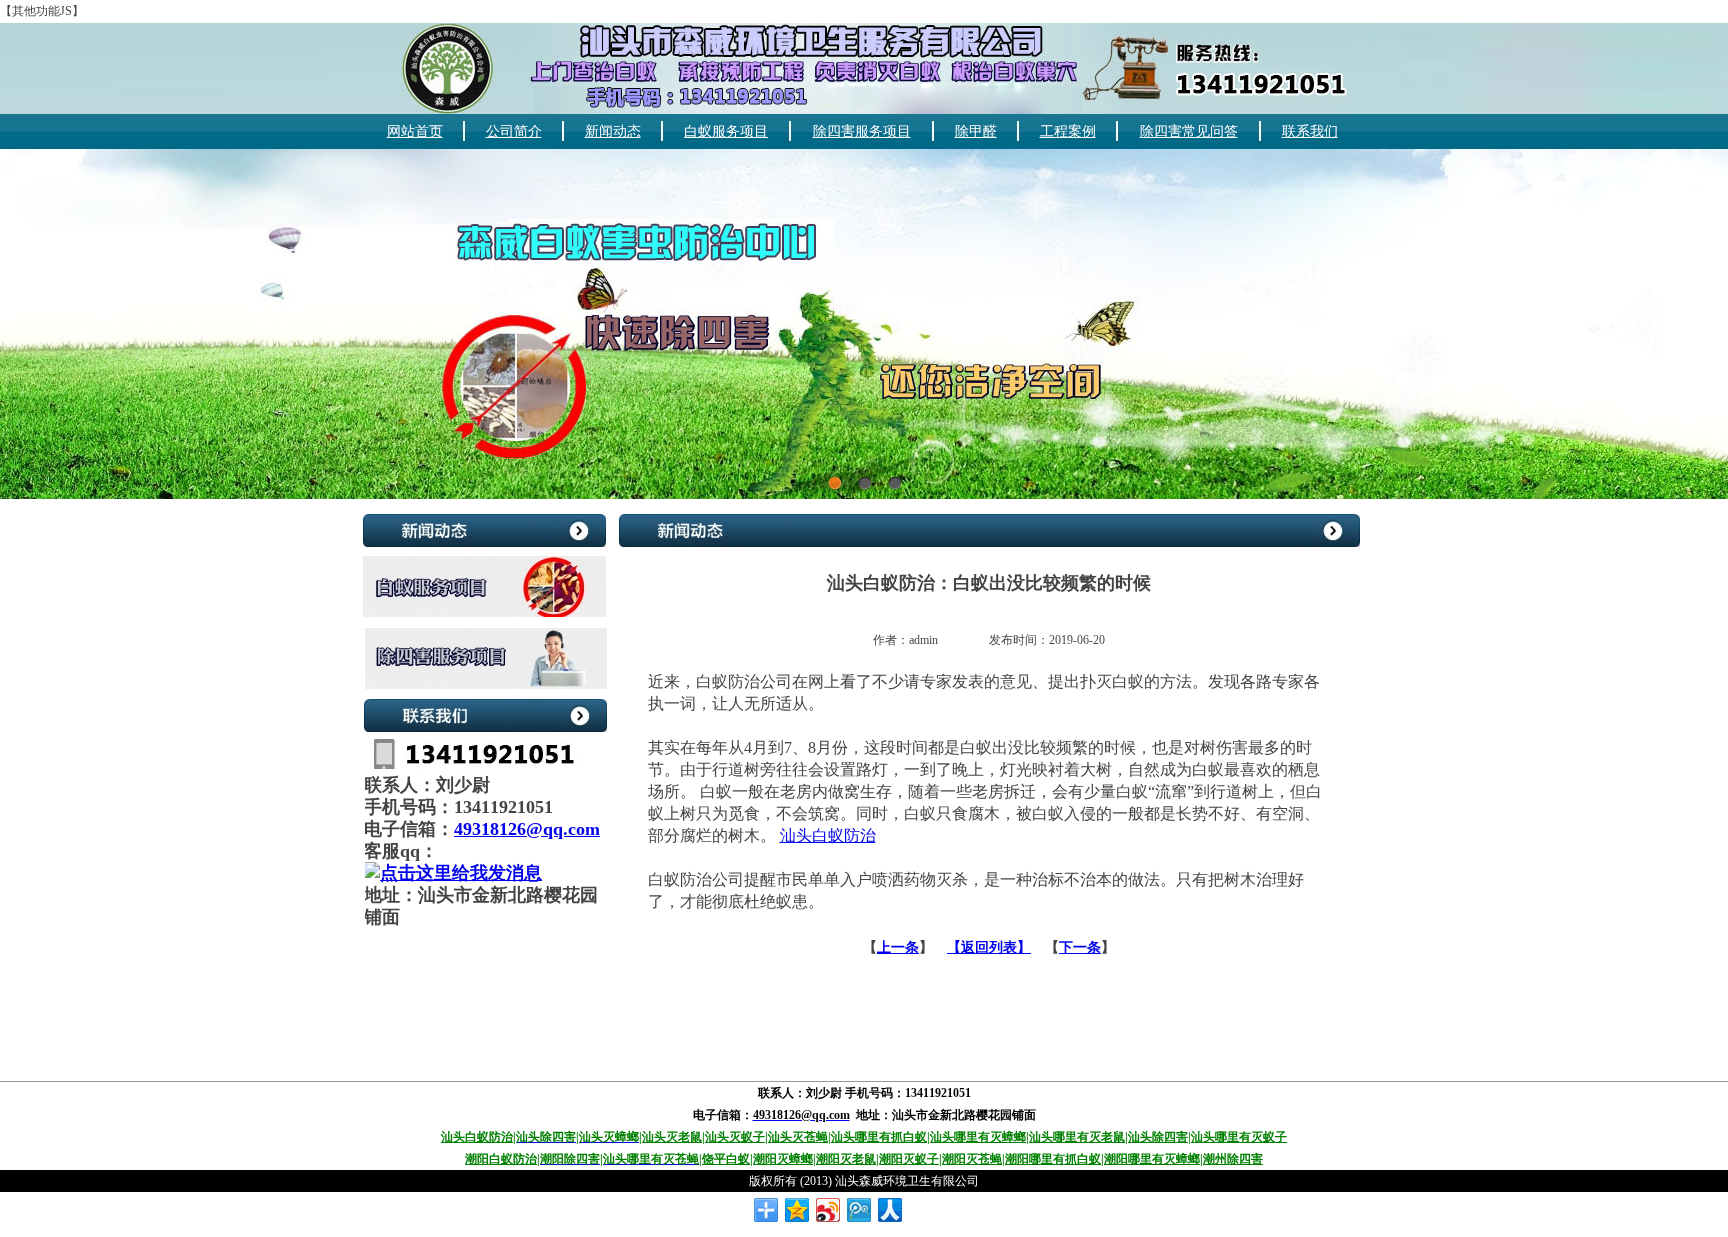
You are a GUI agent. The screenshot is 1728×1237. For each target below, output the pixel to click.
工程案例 (1068, 131)
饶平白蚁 (726, 1159)
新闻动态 (613, 131)
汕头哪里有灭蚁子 (1239, 1137)
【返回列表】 (989, 947)
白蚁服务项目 (726, 131)
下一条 (1080, 947)
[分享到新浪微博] (828, 1210)
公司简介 (514, 131)
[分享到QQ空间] (797, 1210)
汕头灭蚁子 (735, 1137)
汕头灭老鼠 (672, 1137)
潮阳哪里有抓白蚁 (1053, 1159)
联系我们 (1310, 131)
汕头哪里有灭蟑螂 (978, 1137)
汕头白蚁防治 (828, 835)
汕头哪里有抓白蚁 (879, 1137)
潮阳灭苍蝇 (972, 1159)
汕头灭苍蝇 (798, 1137)
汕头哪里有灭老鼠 (1077, 1137)
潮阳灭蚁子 (909, 1159)
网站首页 (415, 131)
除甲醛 (976, 131)
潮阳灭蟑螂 (783, 1159)
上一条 (898, 947)
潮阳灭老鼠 (846, 1159)
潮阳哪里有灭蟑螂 (1152, 1159)
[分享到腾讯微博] (859, 1210)
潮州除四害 (1233, 1159)
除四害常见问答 (1189, 131)
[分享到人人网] (890, 1210)
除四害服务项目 (862, 131)
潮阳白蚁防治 (501, 1159)
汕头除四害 (1158, 1137)
